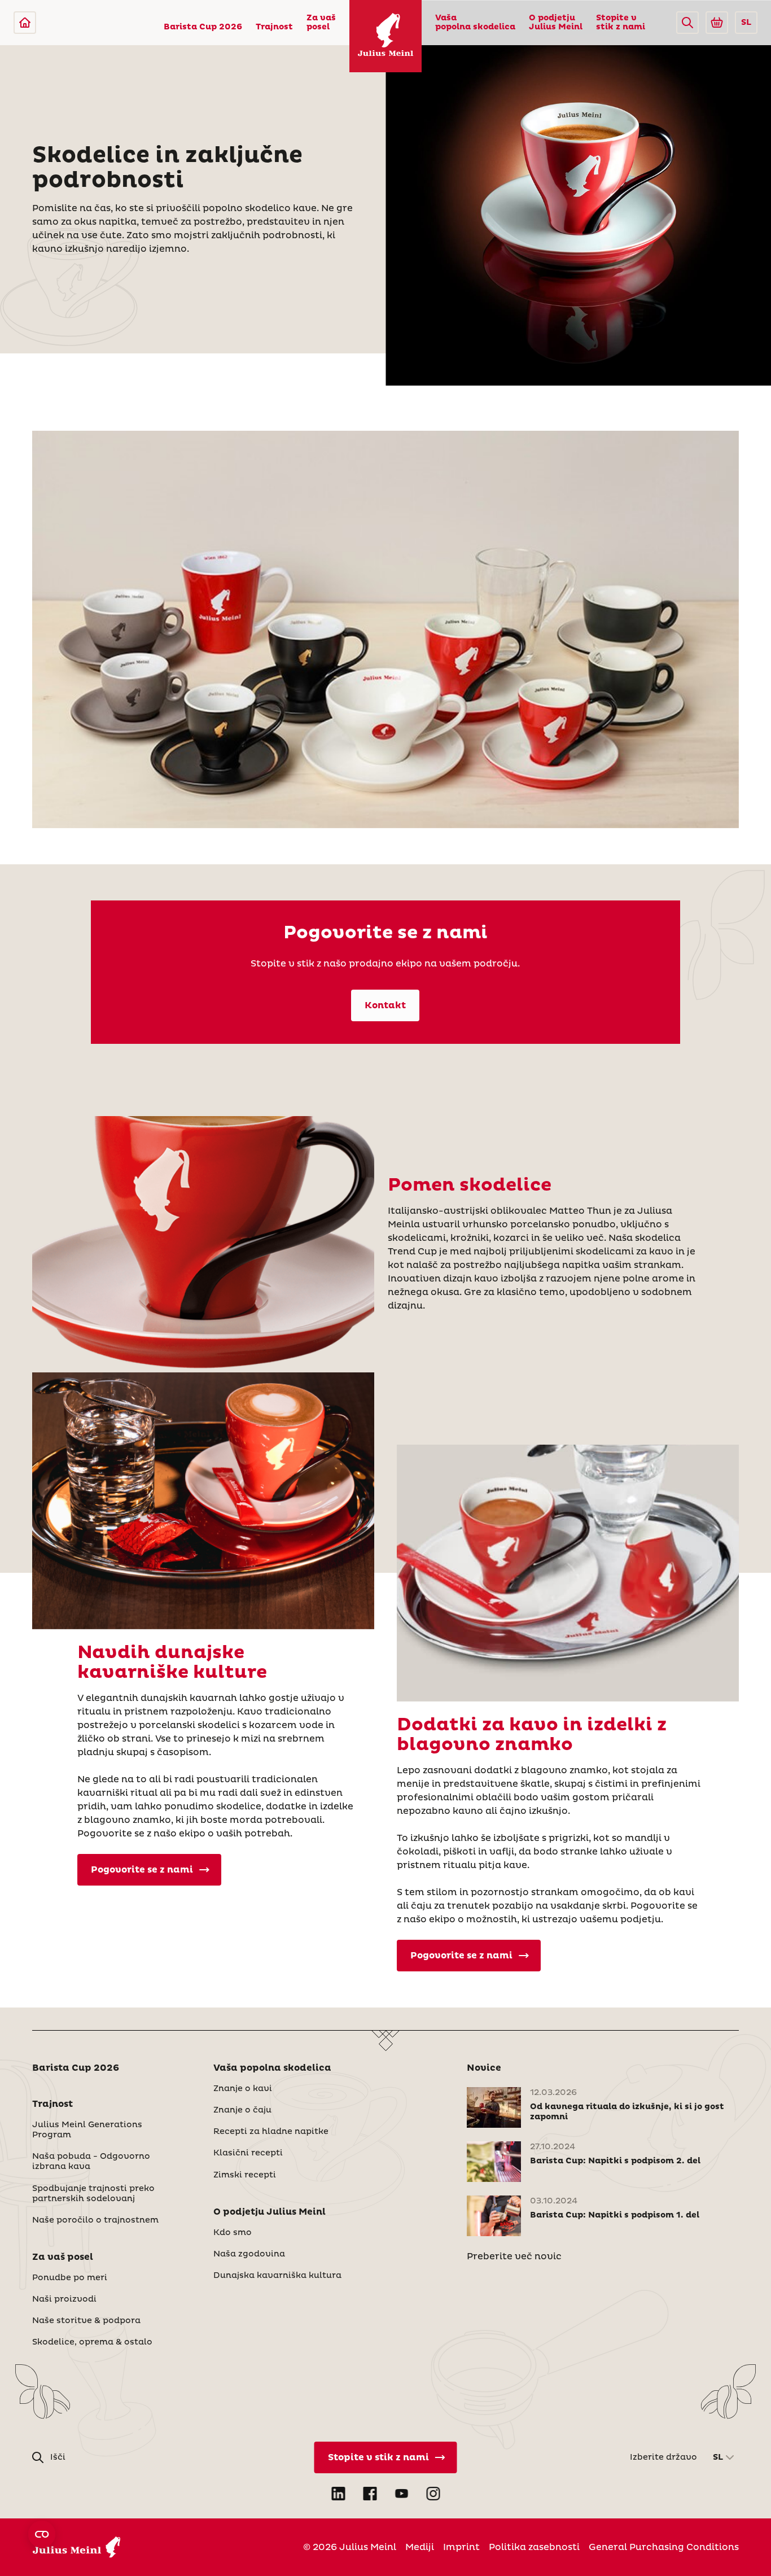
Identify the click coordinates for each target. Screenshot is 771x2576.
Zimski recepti (245, 2175)
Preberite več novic (514, 2256)
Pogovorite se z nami (142, 1870)
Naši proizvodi (64, 2299)
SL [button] (746, 23)
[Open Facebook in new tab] (370, 2494)
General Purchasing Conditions (664, 2547)
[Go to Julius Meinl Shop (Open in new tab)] (717, 23)
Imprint (461, 2547)
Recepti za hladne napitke (271, 2132)
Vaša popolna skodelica (475, 23)
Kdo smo (233, 2233)
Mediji (420, 2547)
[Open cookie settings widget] (42, 2534)
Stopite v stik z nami (621, 23)
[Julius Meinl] (25, 23)
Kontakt (385, 1005)
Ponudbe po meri (70, 2278)
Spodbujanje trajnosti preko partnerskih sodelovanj (93, 2194)
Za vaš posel (321, 23)
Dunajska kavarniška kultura (277, 2276)
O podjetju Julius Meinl (556, 23)
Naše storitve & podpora (86, 2321)
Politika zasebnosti (534, 2547)
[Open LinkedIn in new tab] (338, 2494)
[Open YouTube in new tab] (401, 2494)
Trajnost (274, 27)
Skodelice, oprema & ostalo (92, 2342)
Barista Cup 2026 (203, 27)
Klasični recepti (248, 2153)
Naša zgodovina (249, 2254)
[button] (687, 23)
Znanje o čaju (242, 2110)
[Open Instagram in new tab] (433, 2494)
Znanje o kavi (243, 2089)
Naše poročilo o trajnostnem (95, 2220)
